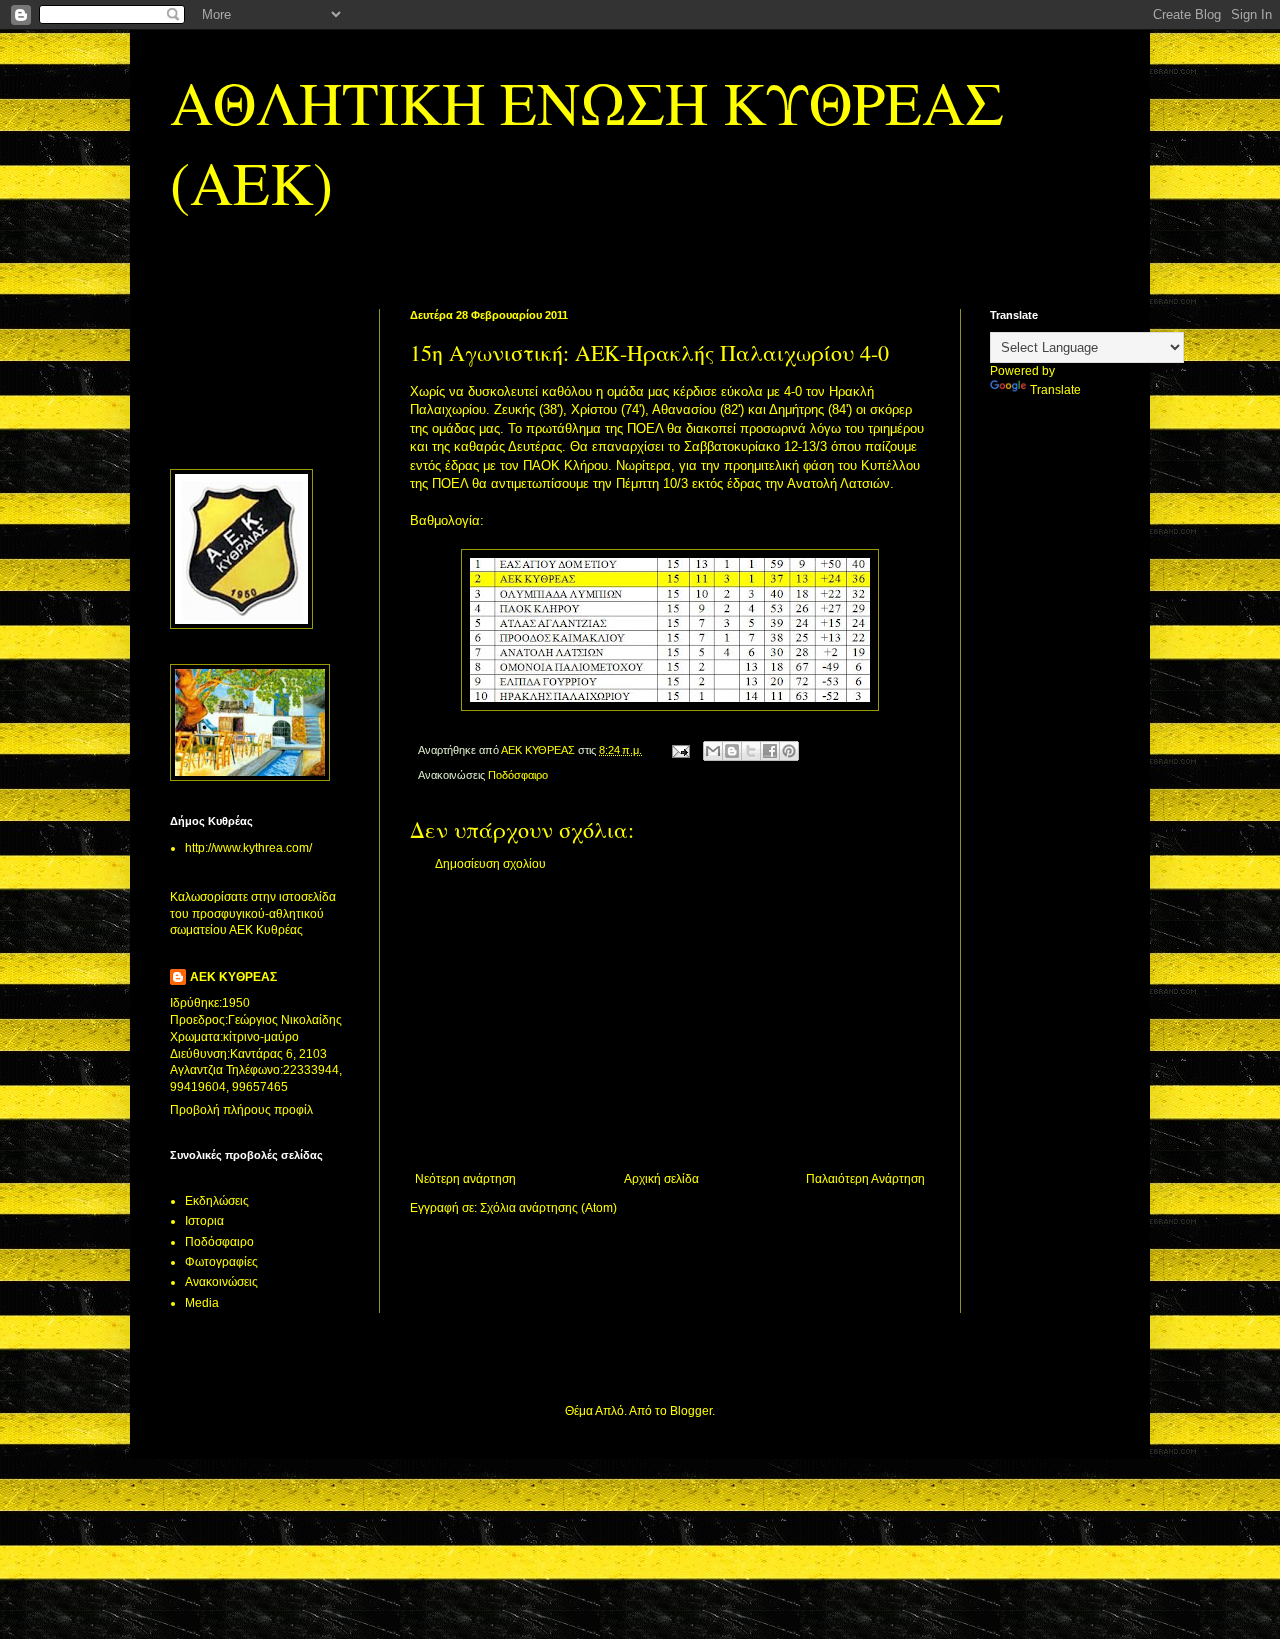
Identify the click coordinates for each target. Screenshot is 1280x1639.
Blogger (691, 1411)
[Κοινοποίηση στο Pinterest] (789, 751)
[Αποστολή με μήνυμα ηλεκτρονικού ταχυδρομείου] (713, 751)
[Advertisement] (670, 1022)
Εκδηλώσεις (217, 1201)
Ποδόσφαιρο (518, 775)
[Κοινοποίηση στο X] (751, 751)
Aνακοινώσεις (221, 1282)
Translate (1055, 390)
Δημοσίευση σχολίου (490, 864)
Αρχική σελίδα (661, 1179)
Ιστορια (204, 1221)
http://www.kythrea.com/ (248, 848)
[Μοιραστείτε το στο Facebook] (770, 751)
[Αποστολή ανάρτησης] (680, 750)
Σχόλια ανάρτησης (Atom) (548, 1208)
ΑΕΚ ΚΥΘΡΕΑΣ (233, 977)
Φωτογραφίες (221, 1262)
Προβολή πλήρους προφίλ (241, 1110)
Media (202, 1303)
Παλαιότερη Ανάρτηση (865, 1179)
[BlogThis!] (732, 751)
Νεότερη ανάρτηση (465, 1179)
